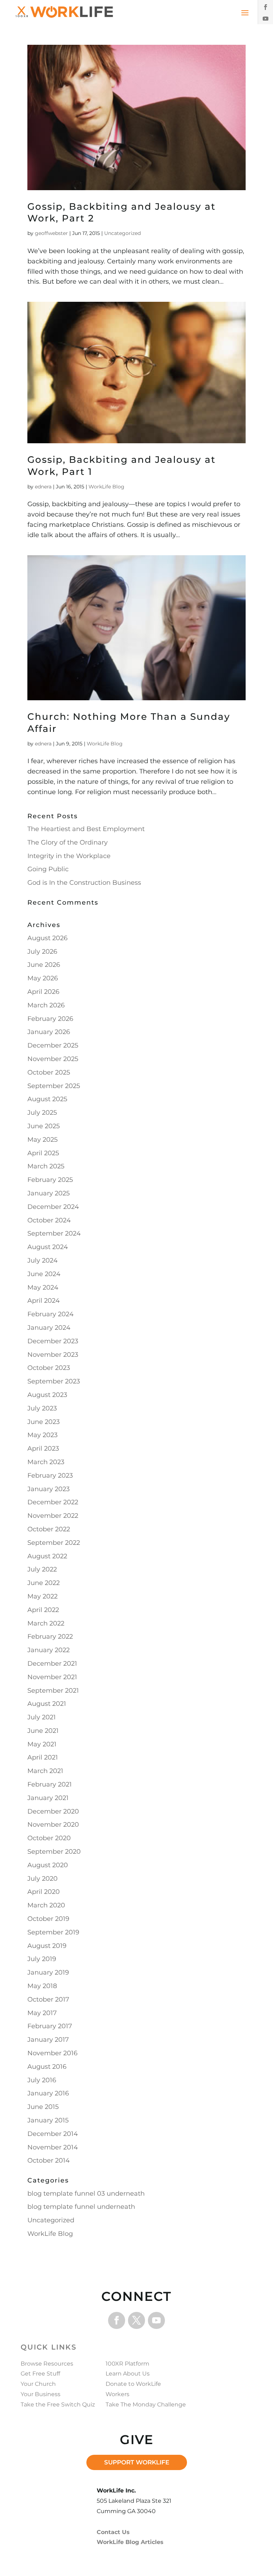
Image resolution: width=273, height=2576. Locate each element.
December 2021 (52, 1664)
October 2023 (49, 1368)
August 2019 (47, 1946)
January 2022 (49, 1650)
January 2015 (48, 2120)
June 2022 (44, 1583)
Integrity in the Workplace (69, 856)
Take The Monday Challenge (146, 2404)
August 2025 (47, 1099)
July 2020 (42, 1879)
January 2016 (48, 2093)
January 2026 (49, 1032)
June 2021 (43, 1731)
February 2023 (50, 1476)
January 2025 (49, 1193)
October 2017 (48, 1999)
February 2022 (50, 1637)
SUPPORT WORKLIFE (137, 2462)
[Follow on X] (136, 2320)
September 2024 (54, 1233)
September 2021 (53, 1691)
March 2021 (45, 1771)
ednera (43, 487)
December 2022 (53, 1502)
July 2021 (42, 1717)
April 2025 (43, 1153)
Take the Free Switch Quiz (58, 2404)
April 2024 (44, 1301)
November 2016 (52, 2053)
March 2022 (46, 1623)
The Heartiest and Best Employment (86, 829)
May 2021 (42, 1744)
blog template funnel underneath (81, 2207)
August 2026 (47, 938)
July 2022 (42, 1569)
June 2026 (44, 965)
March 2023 (46, 1462)
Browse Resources (47, 2364)
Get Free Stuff (40, 2374)
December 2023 (53, 1341)
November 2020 (53, 1825)
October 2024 (49, 1220)
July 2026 (42, 952)
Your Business (41, 2394)
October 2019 (48, 1919)
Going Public (48, 869)
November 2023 (53, 1355)
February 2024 (50, 1314)
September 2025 (54, 1086)
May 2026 (43, 978)
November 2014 (53, 2147)
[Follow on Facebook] (266, 7)
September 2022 (54, 1543)
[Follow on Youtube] (266, 18)
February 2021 (50, 1784)
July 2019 (42, 1959)
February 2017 (50, 2026)
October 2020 (49, 1838)
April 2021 (43, 1757)
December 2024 (53, 1207)
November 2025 (53, 1059)
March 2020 (46, 1905)
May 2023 (42, 1435)
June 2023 (44, 1422)
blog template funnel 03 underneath (86, 2194)
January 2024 (49, 1328)
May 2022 (42, 1596)
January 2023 (49, 1489)
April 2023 (43, 1448)
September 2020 (54, 1852)
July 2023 (42, 1408)
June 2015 (43, 2107)
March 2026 (46, 1005)
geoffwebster (51, 233)
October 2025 (49, 1072)
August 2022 (47, 1556)
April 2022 (43, 1610)
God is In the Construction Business (84, 883)
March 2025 (46, 1166)
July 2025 (42, 1113)
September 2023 (54, 1381)
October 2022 (49, 1529)
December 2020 (53, 1811)
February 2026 (50, 1019)
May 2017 (42, 2013)
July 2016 (42, 2080)
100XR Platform (127, 2364)
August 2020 (48, 1865)
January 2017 (48, 2040)
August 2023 (47, 1395)
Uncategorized (122, 233)
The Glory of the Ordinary (68, 842)
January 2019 (48, 1972)
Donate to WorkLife (133, 2384)
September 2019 (53, 1932)
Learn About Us (128, 2374)
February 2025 (50, 1180)
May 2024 (43, 1287)
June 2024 (44, 1274)
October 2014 (49, 2160)
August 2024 (48, 1247)
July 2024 (42, 1260)
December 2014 (53, 2134)
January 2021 (48, 1798)
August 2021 (47, 1704)
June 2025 (44, 1126)
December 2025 (53, 1045)
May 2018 (42, 1986)
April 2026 (43, 992)
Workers (117, 2394)
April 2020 (44, 1892)
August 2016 (47, 2067)
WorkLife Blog (106, 487)
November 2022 (53, 1516)
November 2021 (52, 1677)
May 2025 (42, 1140)
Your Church (38, 2384)
